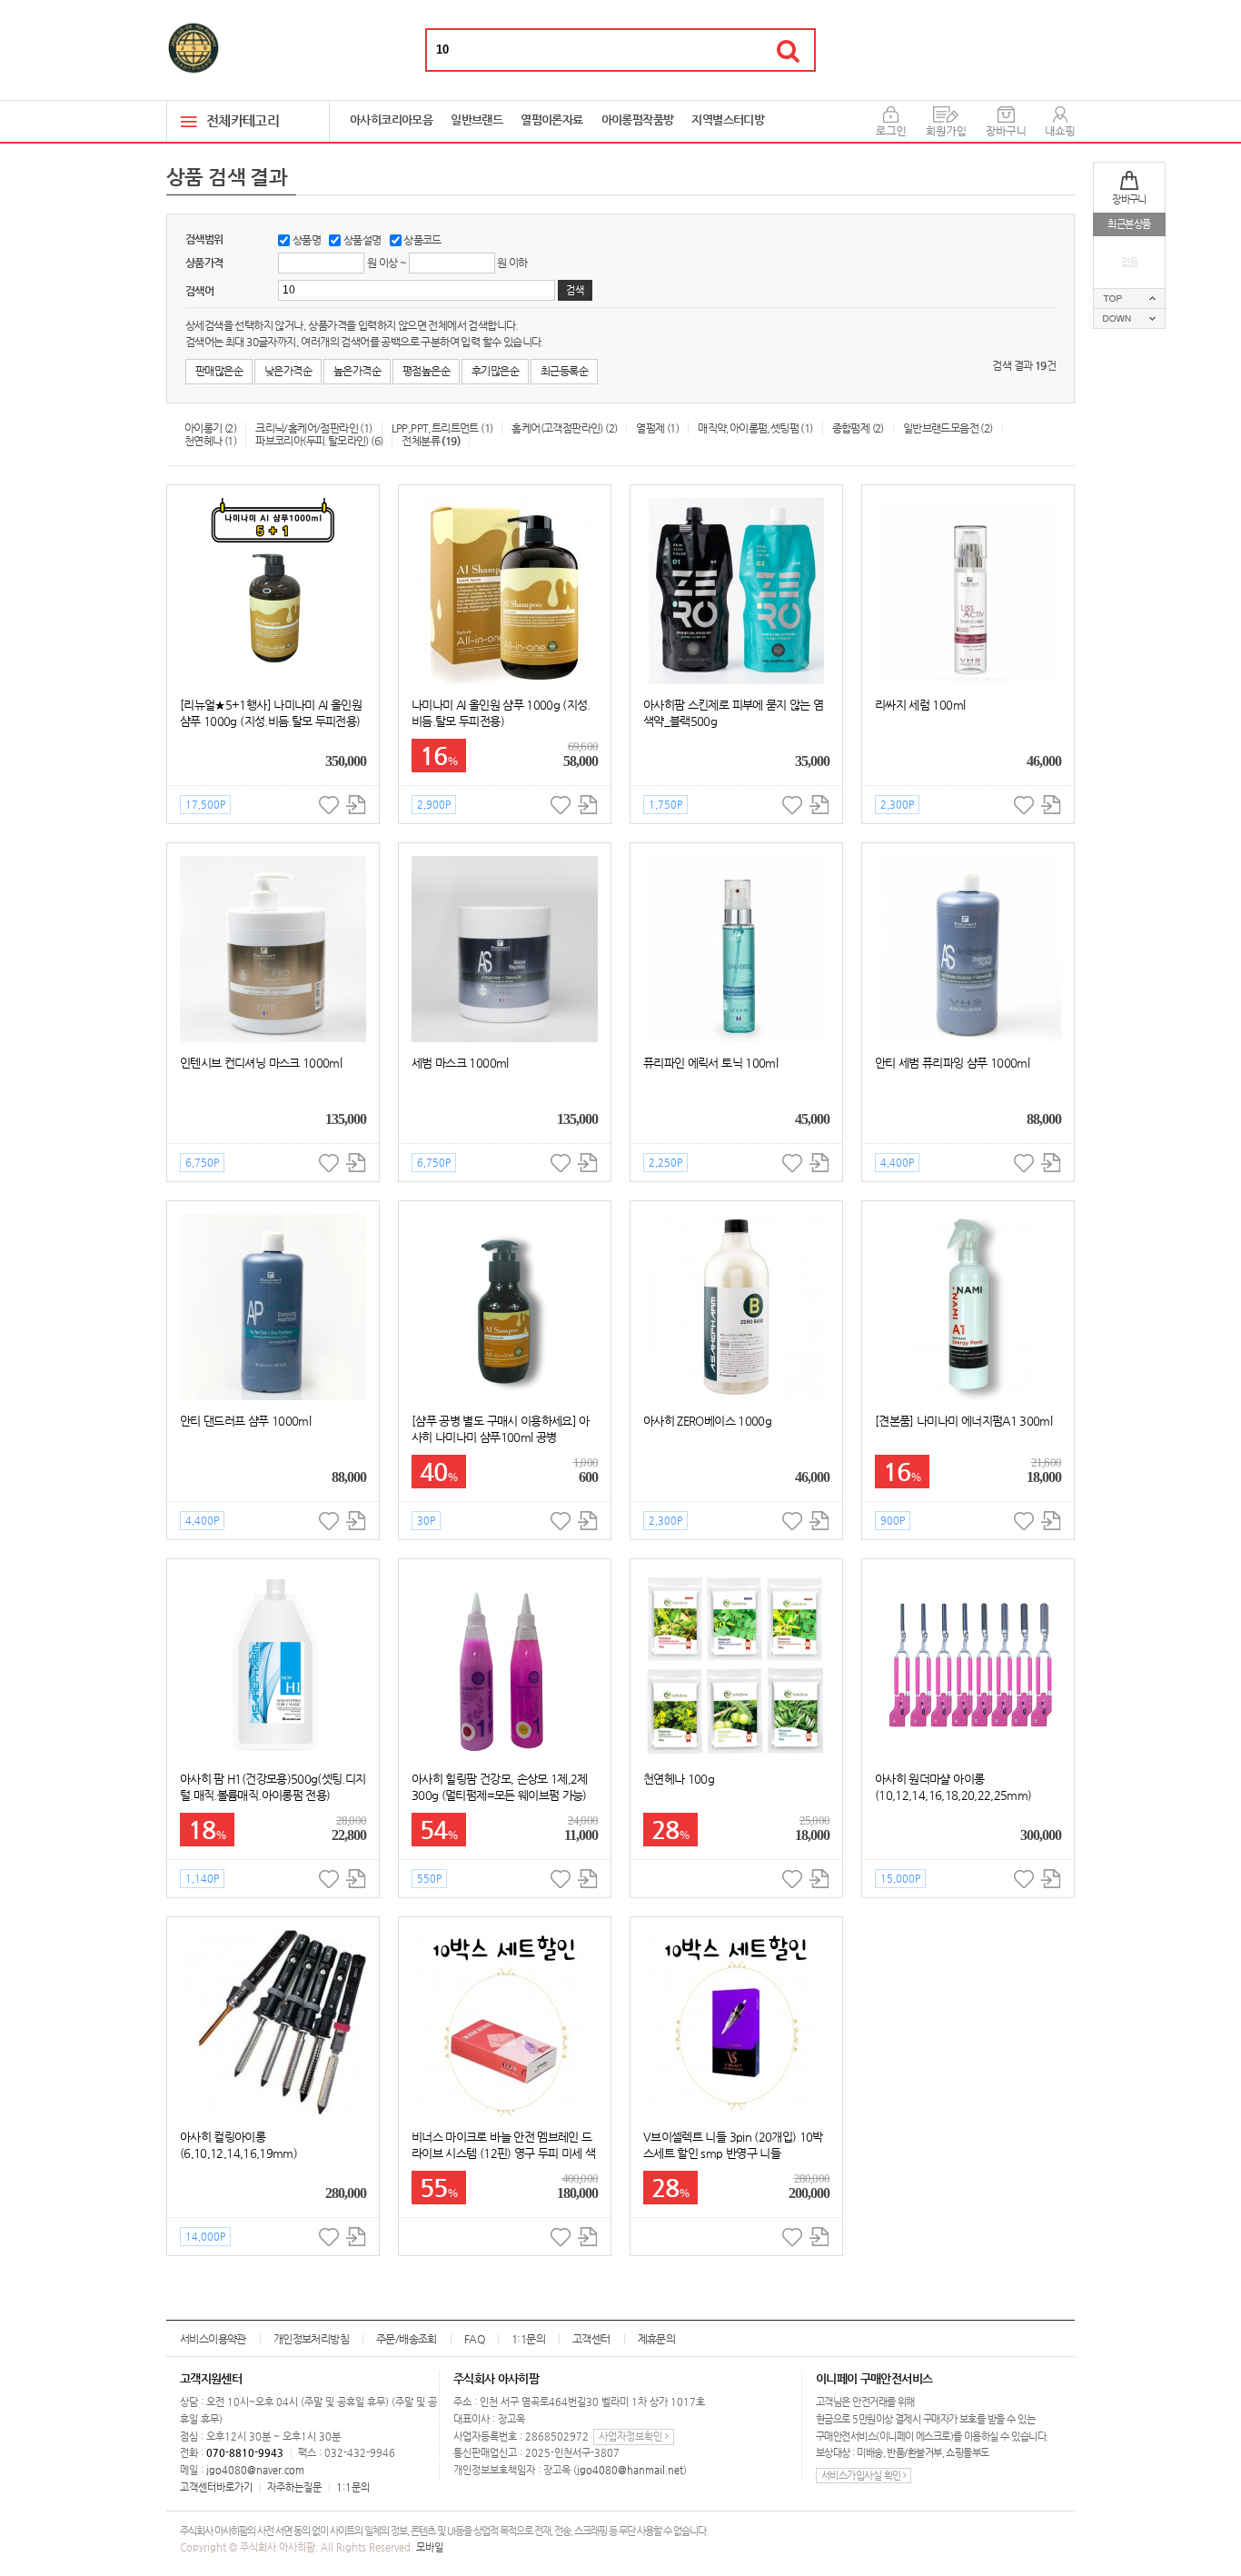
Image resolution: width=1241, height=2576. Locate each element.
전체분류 (431, 441)
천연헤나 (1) (210, 441)
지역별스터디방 (728, 119)
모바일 (430, 2547)
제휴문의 (657, 2339)
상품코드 (422, 240)
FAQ (474, 2339)
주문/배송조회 (407, 2339)
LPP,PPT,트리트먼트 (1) (442, 428)
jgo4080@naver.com (255, 2470)
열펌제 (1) (657, 428)
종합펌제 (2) (858, 428)
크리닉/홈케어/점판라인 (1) (313, 428)
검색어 (199, 291)
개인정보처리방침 (311, 2339)
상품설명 (362, 240)
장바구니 (1129, 199)
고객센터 (591, 2339)
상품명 (307, 240)
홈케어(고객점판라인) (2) (564, 428)
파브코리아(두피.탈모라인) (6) (319, 441)
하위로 (1129, 318)
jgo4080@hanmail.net (630, 2470)
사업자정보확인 (632, 2437)
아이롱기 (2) (210, 428)
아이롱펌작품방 (638, 119)
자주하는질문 (294, 2487)
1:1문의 (528, 2339)
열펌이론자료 (551, 119)
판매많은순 (219, 371)
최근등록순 (564, 371)
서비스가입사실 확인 (862, 2476)
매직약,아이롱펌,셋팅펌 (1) (755, 428)
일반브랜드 (477, 119)
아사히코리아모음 (391, 119)
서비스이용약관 (213, 2339)
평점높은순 (426, 371)
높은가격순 (357, 371)
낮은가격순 (288, 371)
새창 (356, 805)
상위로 (1129, 298)
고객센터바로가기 (216, 2487)
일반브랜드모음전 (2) (948, 428)
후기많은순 (495, 371)
